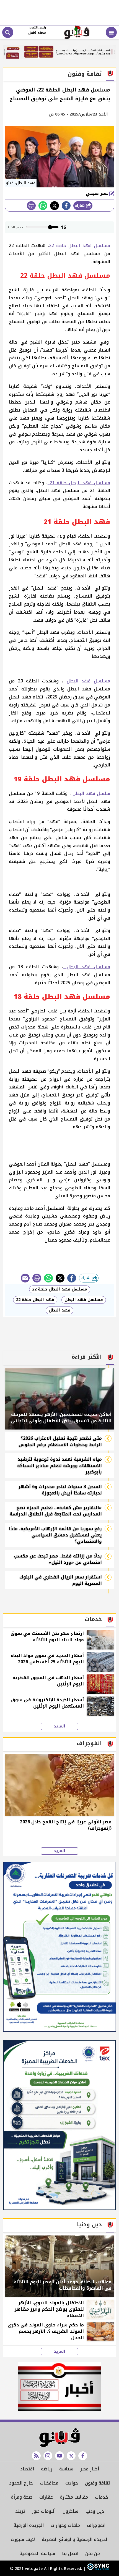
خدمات (102, 2497)
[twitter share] (55, 206)
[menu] (111, 32)
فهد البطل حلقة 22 (35, 1300)
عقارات (46, 2497)
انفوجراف (96, 2525)
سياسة (66, 2469)
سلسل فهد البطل (91, 793)
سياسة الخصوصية (37, 2553)
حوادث (72, 2483)
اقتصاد (27, 2469)
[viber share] (25, 1278)
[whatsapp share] (43, 206)
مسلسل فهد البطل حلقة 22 (80, 246)
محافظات (49, 2483)
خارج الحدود (21, 2483)
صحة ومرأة (22, 2497)
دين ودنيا (95, 2511)
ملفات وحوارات (65, 2525)
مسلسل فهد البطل (87, 681)
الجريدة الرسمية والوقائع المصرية (75, 2539)
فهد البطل (59, 1310)
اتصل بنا (70, 2553)
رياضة (47, 2469)
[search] (8, 32)
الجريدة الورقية (29, 2525)
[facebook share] (66, 206)
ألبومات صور (44, 2511)
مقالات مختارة (74, 2497)
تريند (20, 2511)
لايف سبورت (23, 2539)
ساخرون (70, 2511)
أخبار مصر (90, 2469)
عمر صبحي (98, 193)
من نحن (93, 2553)
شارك (80, 205)
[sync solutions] (98, 2569)
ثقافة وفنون (97, 2483)
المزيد (59, 1726)
